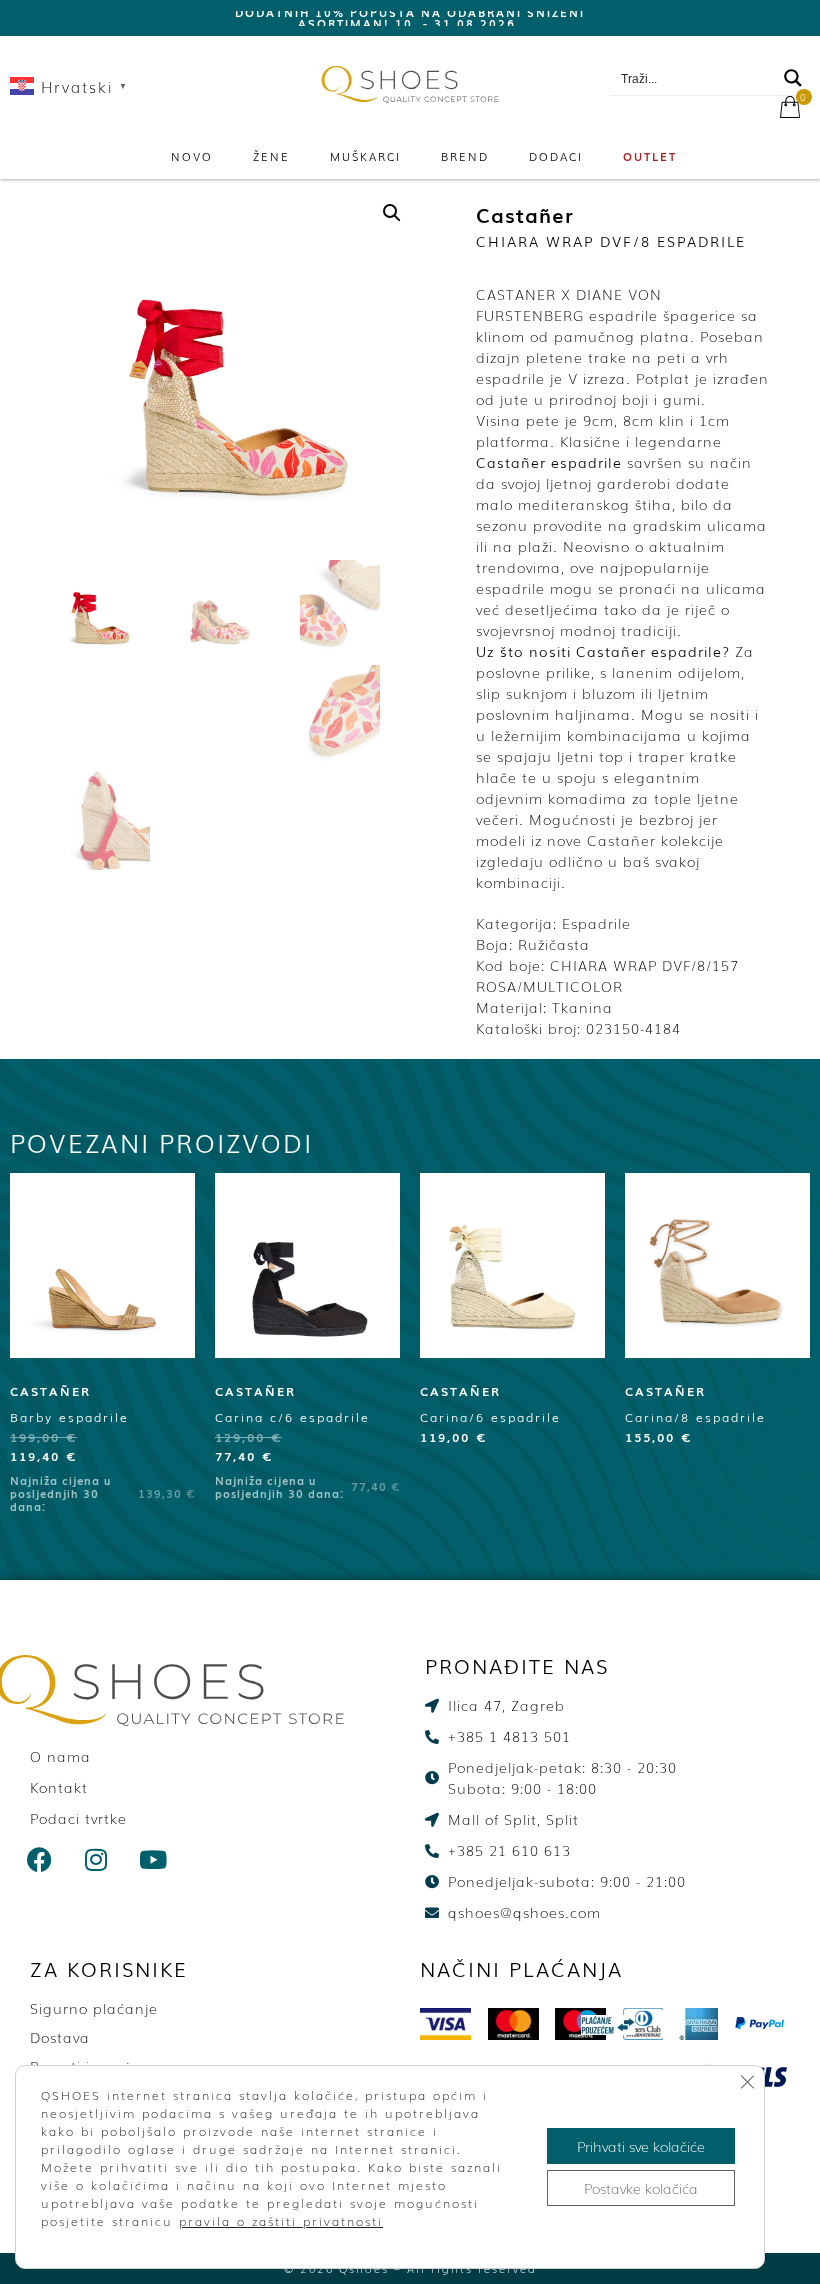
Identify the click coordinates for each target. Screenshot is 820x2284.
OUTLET (650, 156)
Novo (192, 156)
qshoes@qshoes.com (720, 51)
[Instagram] (97, 1859)
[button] (392, 213)
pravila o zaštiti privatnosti (281, 2221)
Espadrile (596, 923)
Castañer (525, 214)
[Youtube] (154, 1859)
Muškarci (365, 156)
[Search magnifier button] (793, 78)
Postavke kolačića (641, 2188)
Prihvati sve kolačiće (641, 2146)
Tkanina (582, 1007)
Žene (271, 156)
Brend (465, 156)
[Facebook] (40, 1859)
